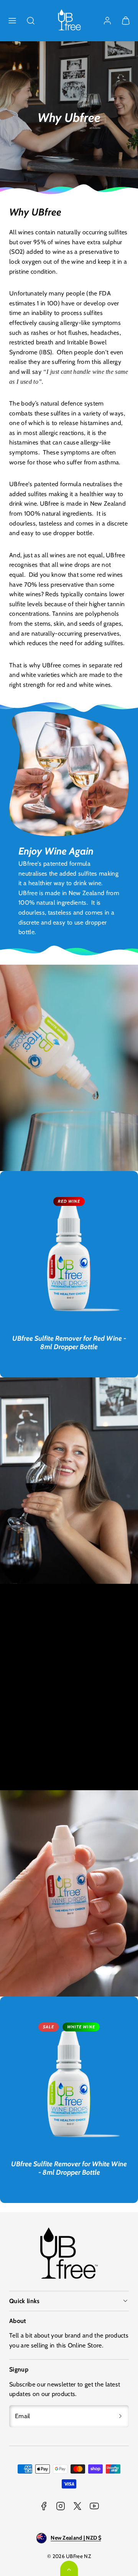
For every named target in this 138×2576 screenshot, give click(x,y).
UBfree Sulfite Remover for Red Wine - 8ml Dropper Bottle (69, 1343)
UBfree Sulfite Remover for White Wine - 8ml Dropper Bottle (69, 2168)
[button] (12, 21)
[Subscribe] (120, 2416)
